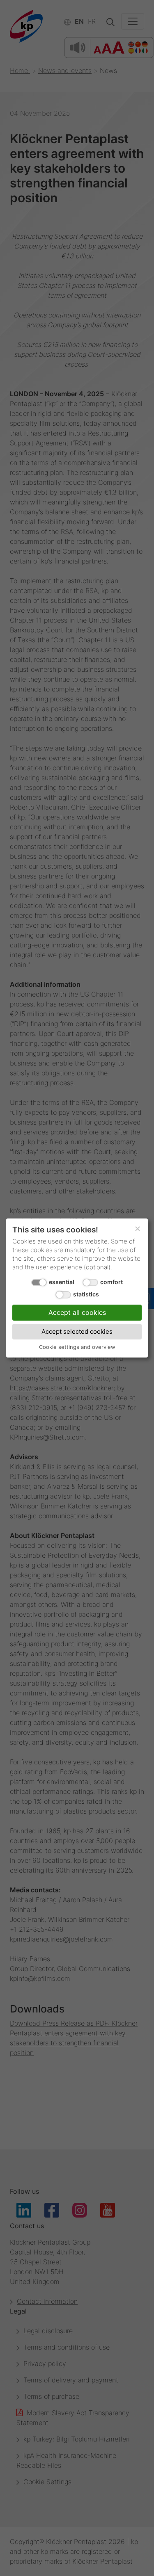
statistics (86, 1294)
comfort (111, 1282)
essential (62, 1282)
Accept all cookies (77, 1312)
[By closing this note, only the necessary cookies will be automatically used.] (138, 1229)
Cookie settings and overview (77, 1347)
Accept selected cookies (77, 1331)
